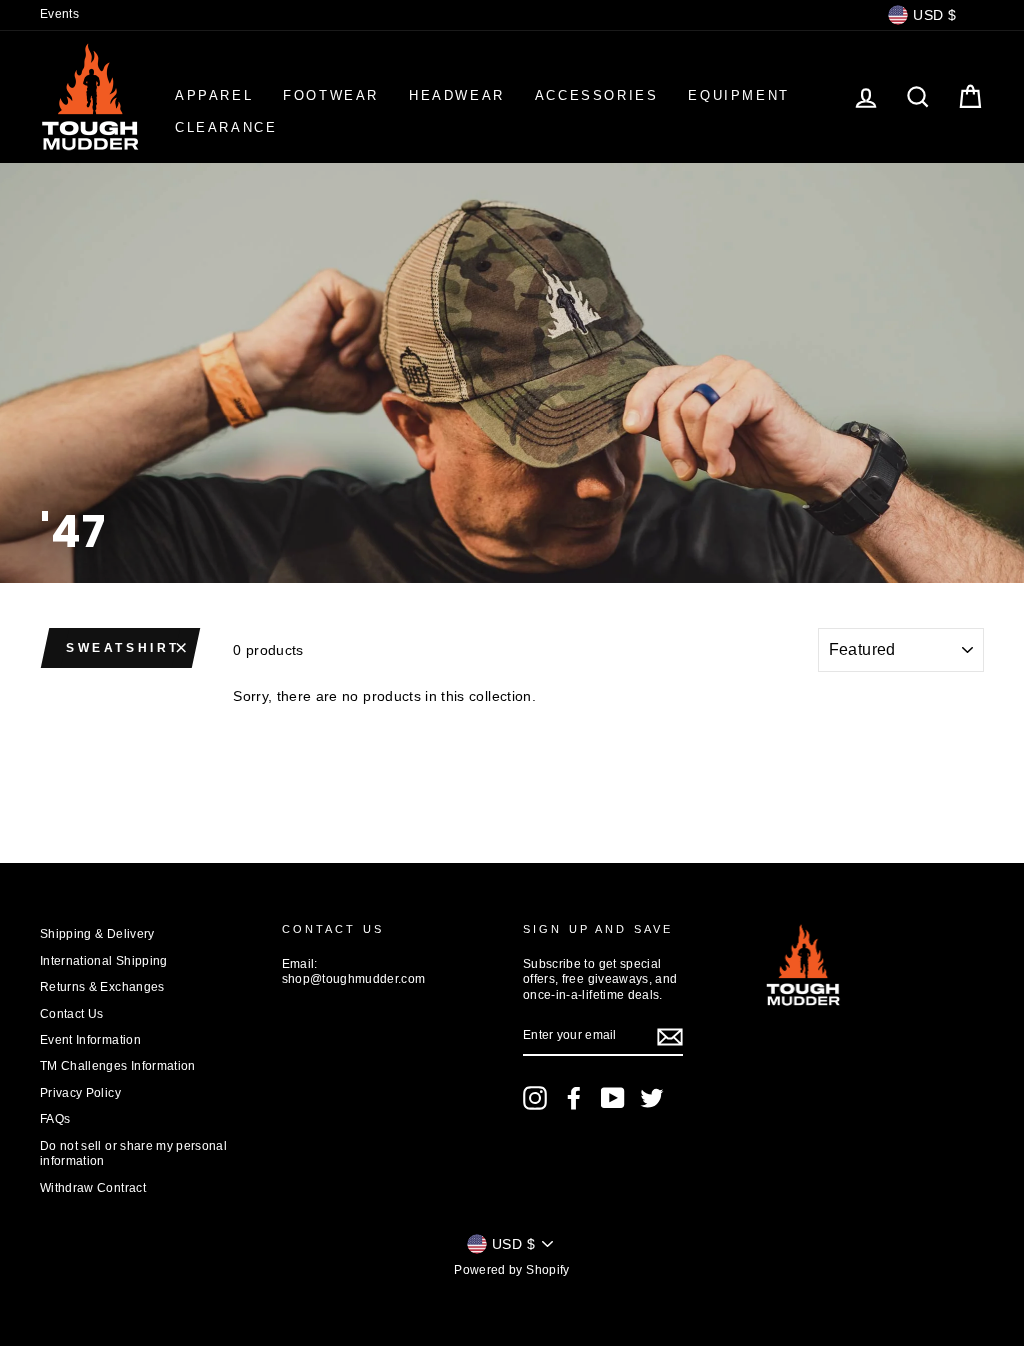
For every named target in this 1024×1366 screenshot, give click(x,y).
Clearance (226, 127)
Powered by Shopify (511, 1270)
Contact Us (72, 1014)
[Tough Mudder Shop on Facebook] (574, 1098)
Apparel (214, 95)
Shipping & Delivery (97, 934)
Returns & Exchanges (102, 987)
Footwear (331, 95)
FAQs (55, 1119)
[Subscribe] (670, 1037)
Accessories (597, 95)
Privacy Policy (80, 1093)
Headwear (457, 95)
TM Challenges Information (118, 1066)
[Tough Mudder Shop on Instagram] (535, 1098)
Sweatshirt (123, 648)
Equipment (738, 95)
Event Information (90, 1040)
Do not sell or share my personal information (133, 1153)
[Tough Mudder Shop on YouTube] (613, 1098)
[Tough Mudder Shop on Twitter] (652, 1098)
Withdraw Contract (93, 1188)
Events (59, 14)
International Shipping (104, 961)
